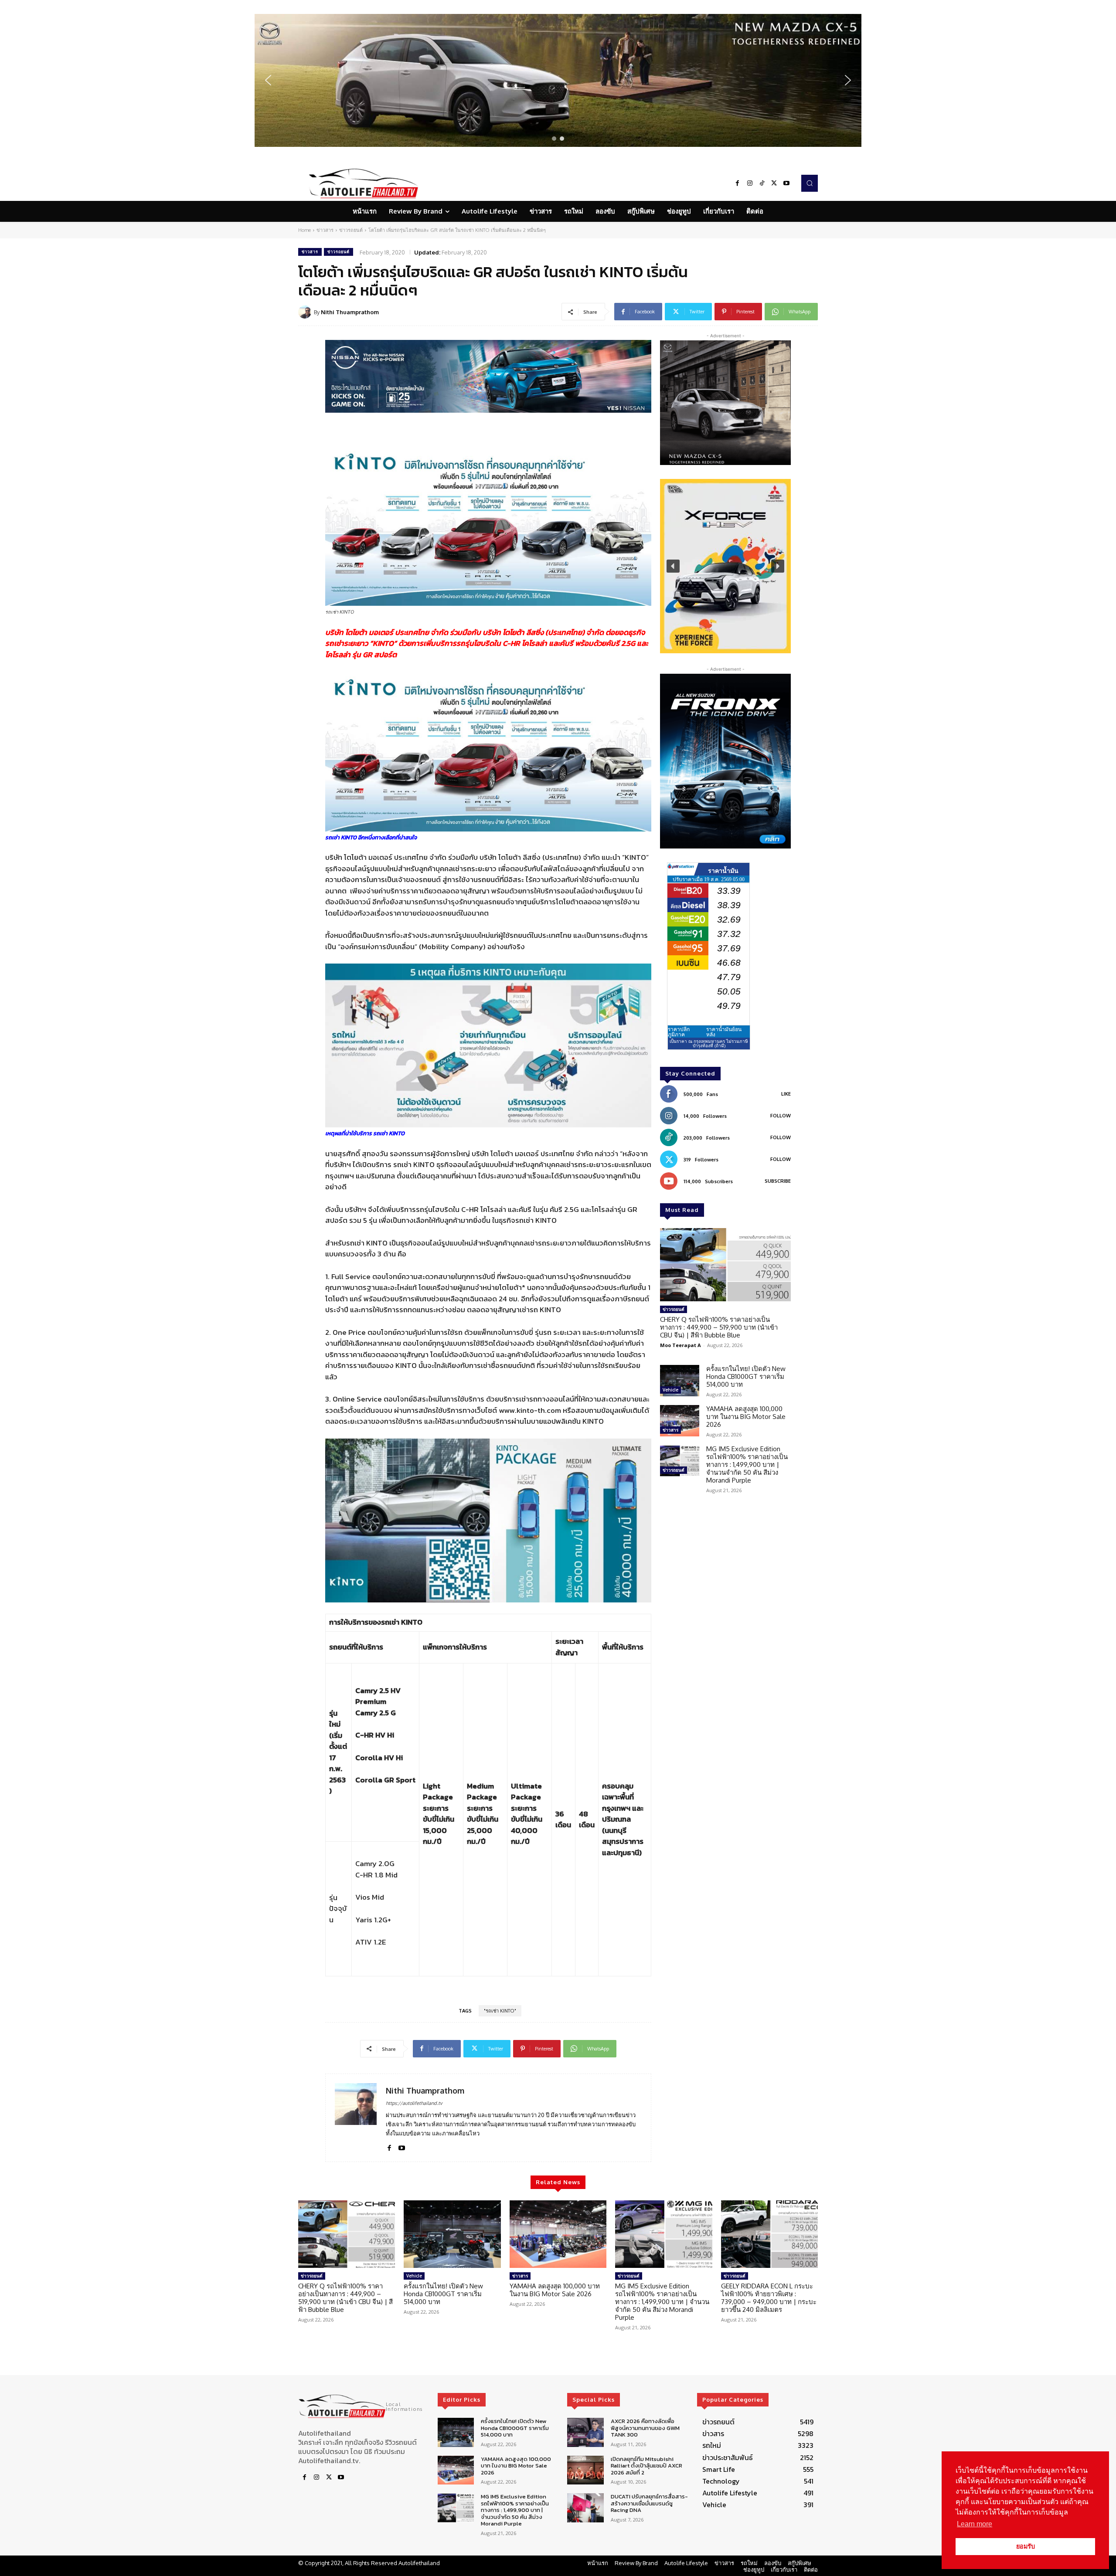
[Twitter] (774, 183)
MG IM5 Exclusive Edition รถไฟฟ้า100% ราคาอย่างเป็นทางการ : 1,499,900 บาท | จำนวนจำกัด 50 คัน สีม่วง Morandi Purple (747, 1464)
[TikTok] (762, 183)
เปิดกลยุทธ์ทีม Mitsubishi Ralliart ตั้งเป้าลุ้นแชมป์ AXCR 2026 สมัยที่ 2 (646, 2466)
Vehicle (670, 1390)
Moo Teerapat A (680, 1345)
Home (305, 230)
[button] (558, 80)
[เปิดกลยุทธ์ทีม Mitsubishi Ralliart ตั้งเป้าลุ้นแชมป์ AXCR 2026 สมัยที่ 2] (585, 2470)
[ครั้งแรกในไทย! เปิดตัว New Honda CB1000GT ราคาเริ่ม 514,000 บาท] (680, 1381)
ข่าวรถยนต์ (351, 230)
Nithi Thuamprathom (350, 312)
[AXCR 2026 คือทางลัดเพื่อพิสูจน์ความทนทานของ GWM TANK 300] (585, 2432)
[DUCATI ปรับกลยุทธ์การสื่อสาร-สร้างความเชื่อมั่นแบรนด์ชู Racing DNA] (585, 2508)
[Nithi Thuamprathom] (306, 312)
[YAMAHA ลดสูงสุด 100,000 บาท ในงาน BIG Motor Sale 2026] (680, 1421)
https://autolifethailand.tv (414, 2103)
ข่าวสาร (325, 230)
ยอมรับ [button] (1026, 2546)
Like (786, 1094)
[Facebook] (738, 183)
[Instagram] (750, 183)
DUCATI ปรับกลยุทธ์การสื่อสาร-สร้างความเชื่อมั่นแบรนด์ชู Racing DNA (649, 2504)
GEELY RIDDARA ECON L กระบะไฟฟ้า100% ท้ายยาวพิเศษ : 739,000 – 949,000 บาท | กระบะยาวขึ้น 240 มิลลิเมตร (769, 2298)
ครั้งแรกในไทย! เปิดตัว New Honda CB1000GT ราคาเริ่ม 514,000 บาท (746, 1376)
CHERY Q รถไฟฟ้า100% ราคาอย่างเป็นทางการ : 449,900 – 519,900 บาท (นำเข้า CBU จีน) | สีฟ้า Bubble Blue (719, 1327)
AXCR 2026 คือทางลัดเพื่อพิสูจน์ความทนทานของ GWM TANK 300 (645, 2428)
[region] (558, 80)
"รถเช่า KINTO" (500, 2011)
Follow (781, 1116)
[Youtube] (786, 183)
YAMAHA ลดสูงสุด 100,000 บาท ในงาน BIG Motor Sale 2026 (746, 1417)
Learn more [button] (975, 2524)
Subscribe (778, 1181)
